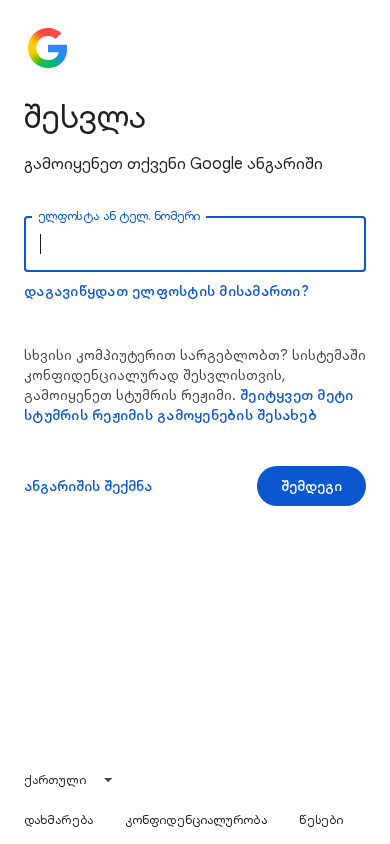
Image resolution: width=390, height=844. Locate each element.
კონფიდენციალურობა (196, 819)
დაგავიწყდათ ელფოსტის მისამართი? (166, 291)
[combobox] (69, 780)
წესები (321, 819)
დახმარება (58, 819)
